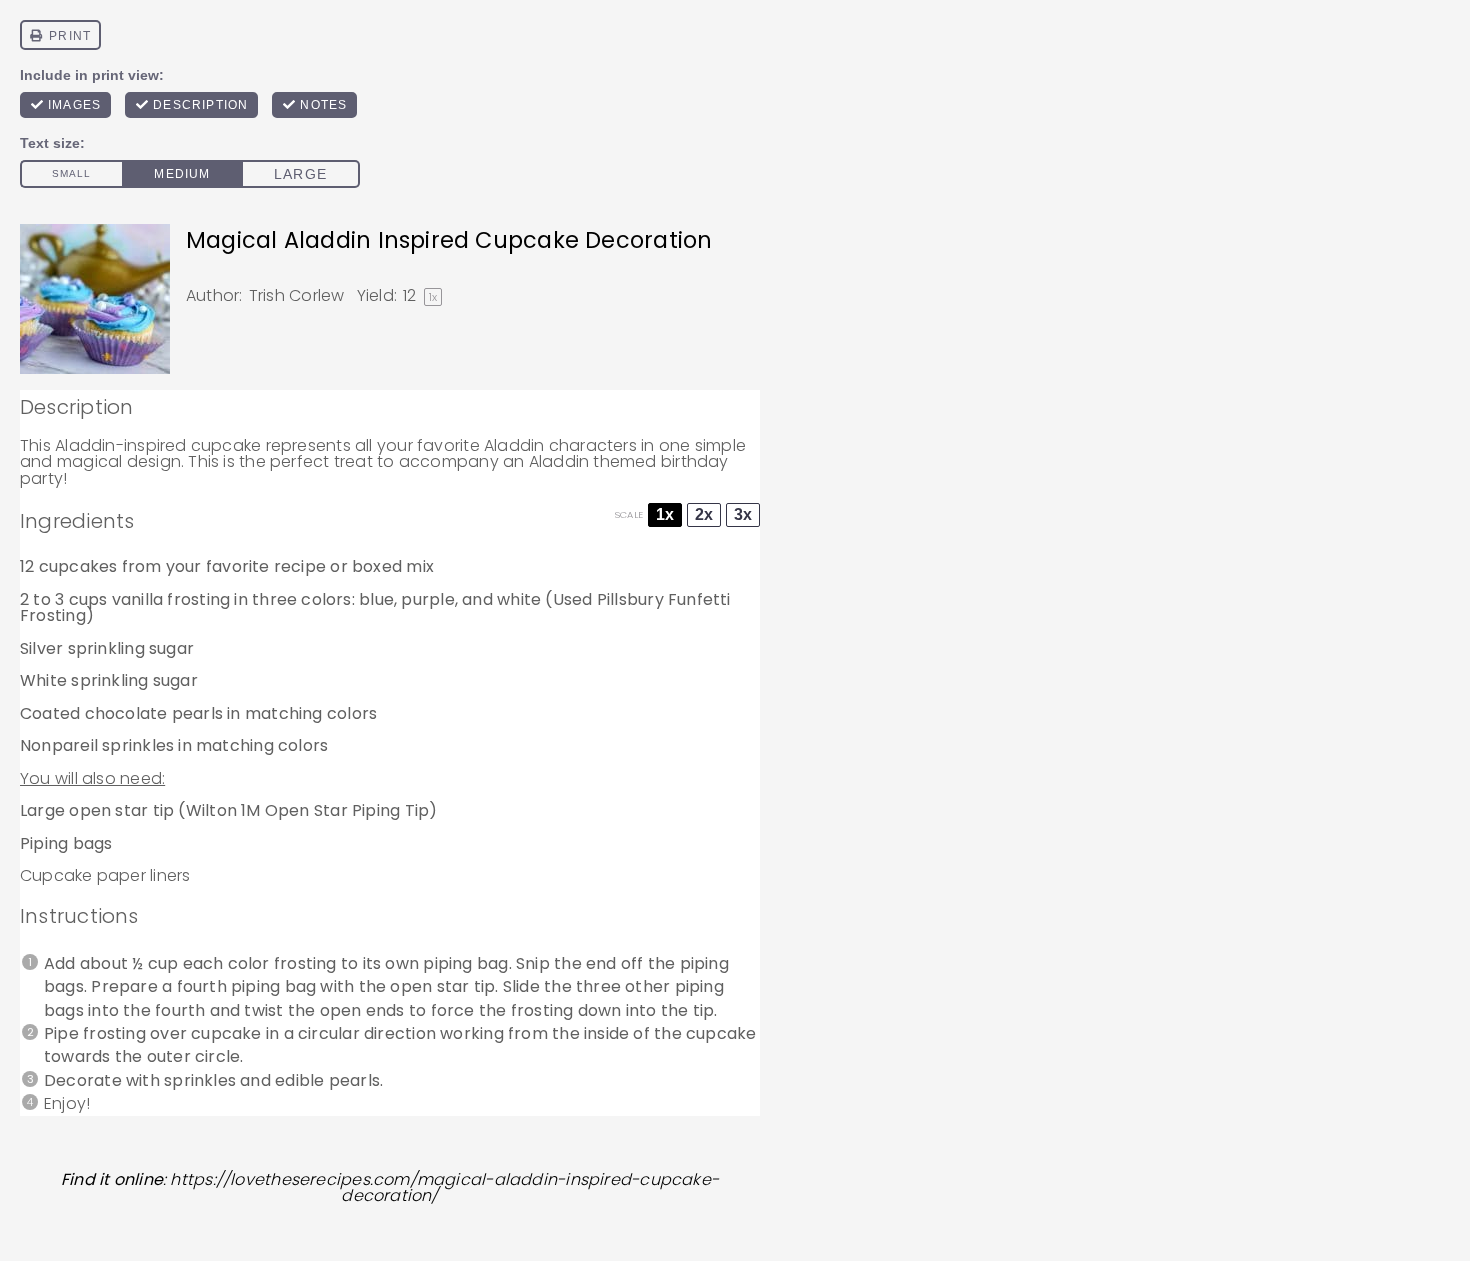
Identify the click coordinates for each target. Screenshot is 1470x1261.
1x (665, 514)
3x (743, 514)
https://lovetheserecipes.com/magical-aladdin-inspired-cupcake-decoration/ (444, 1188)
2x (704, 514)
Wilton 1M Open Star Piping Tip (308, 810)
